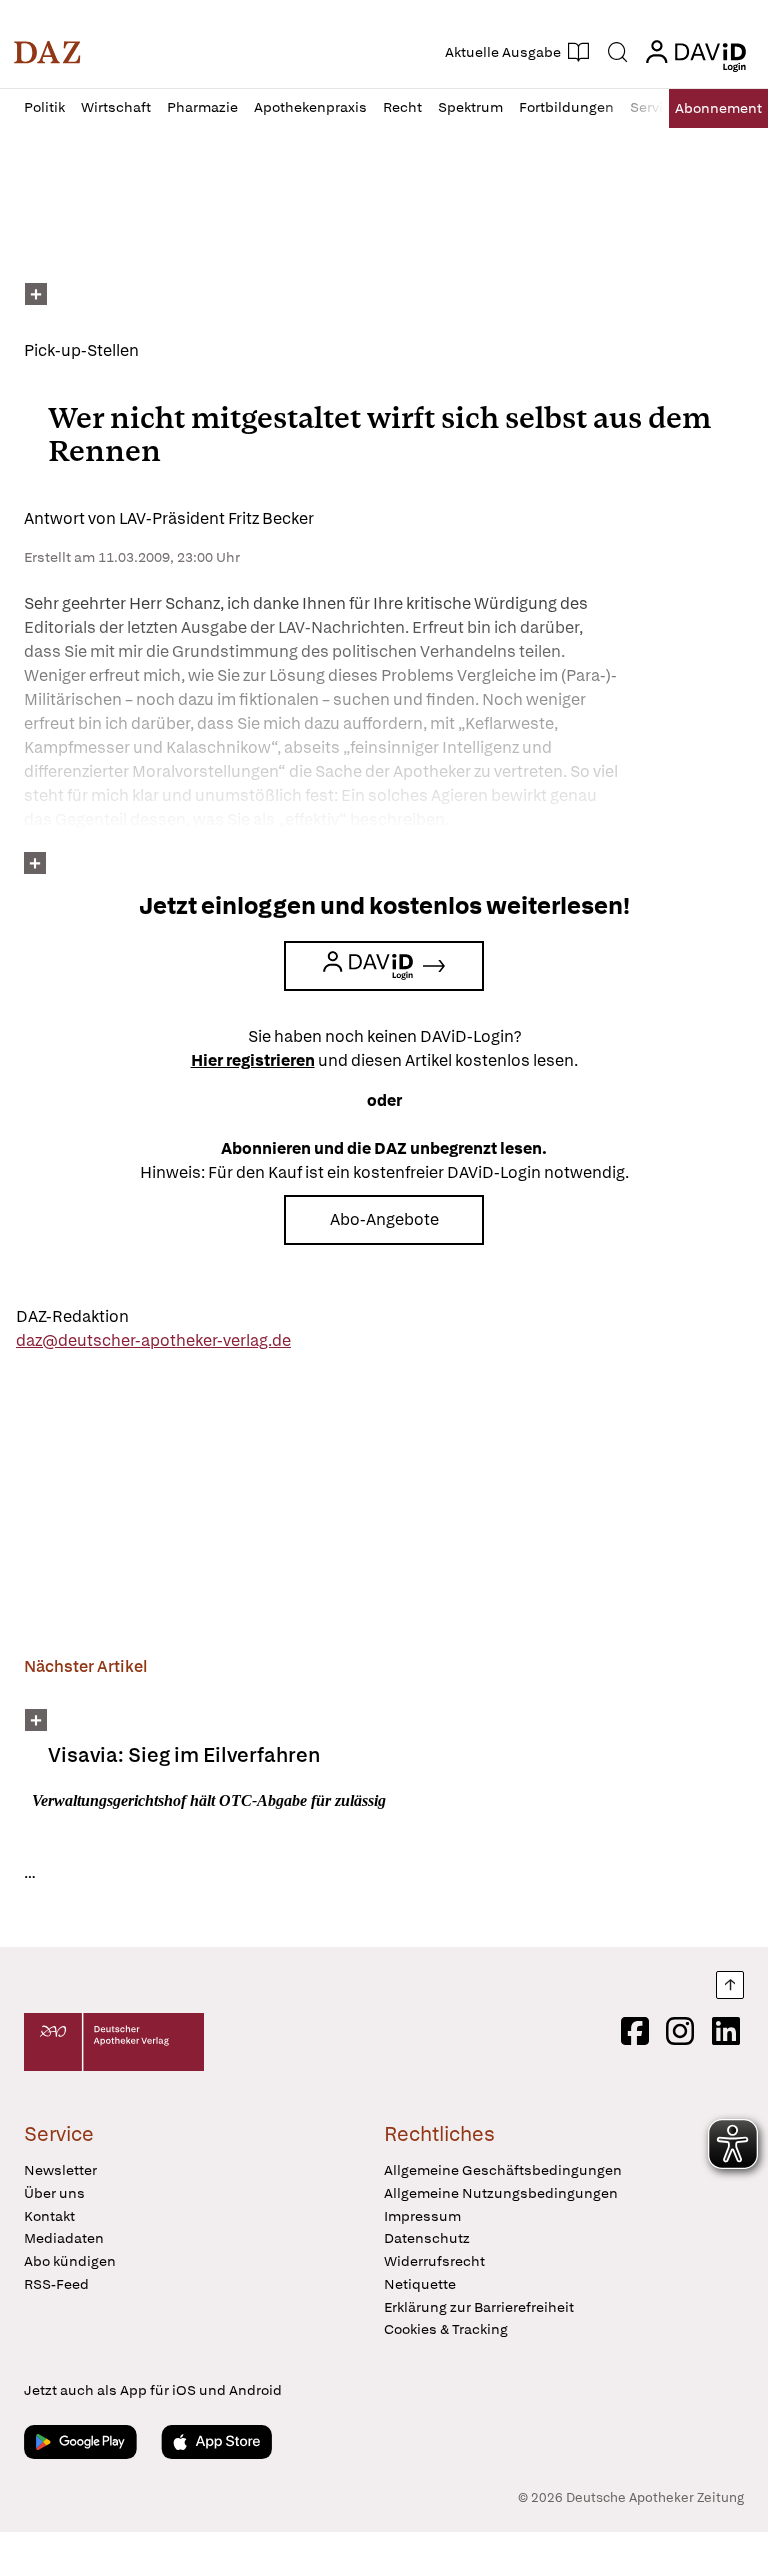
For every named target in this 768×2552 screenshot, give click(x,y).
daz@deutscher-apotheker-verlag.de (153, 1340)
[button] (47, 52)
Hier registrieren (253, 1060)
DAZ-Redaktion (72, 1316)
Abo (718, 108)
